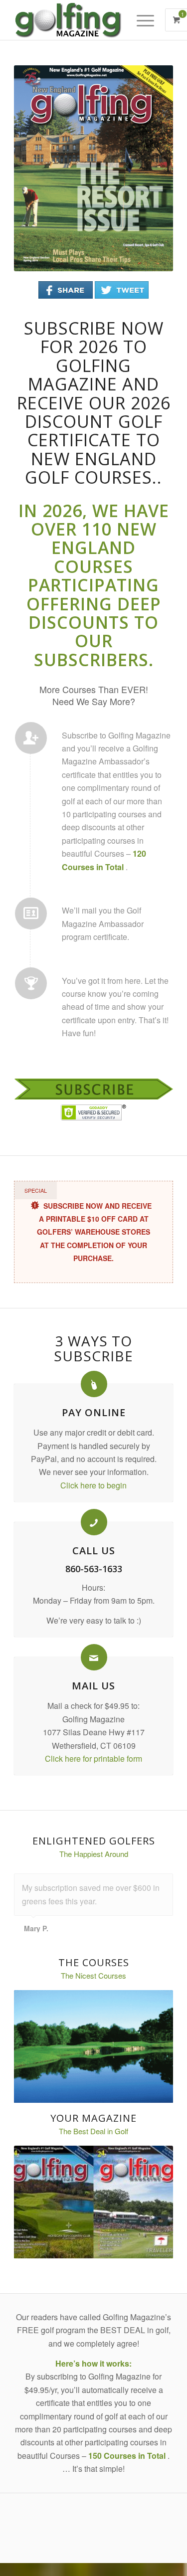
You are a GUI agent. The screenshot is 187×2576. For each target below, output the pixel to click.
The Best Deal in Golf (93, 2131)
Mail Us (93, 1686)
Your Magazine (93, 2118)
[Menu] (144, 20)
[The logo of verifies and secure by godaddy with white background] (93, 1112)
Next (151, 169)
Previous (36, 169)
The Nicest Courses (93, 1975)
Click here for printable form (93, 1758)
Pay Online (94, 1412)
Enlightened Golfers (94, 1841)
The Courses (94, 1962)
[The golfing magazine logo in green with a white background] (78, 20)
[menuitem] (150, 20)
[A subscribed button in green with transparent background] (93, 1089)
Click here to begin (93, 1485)
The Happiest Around (94, 1854)
